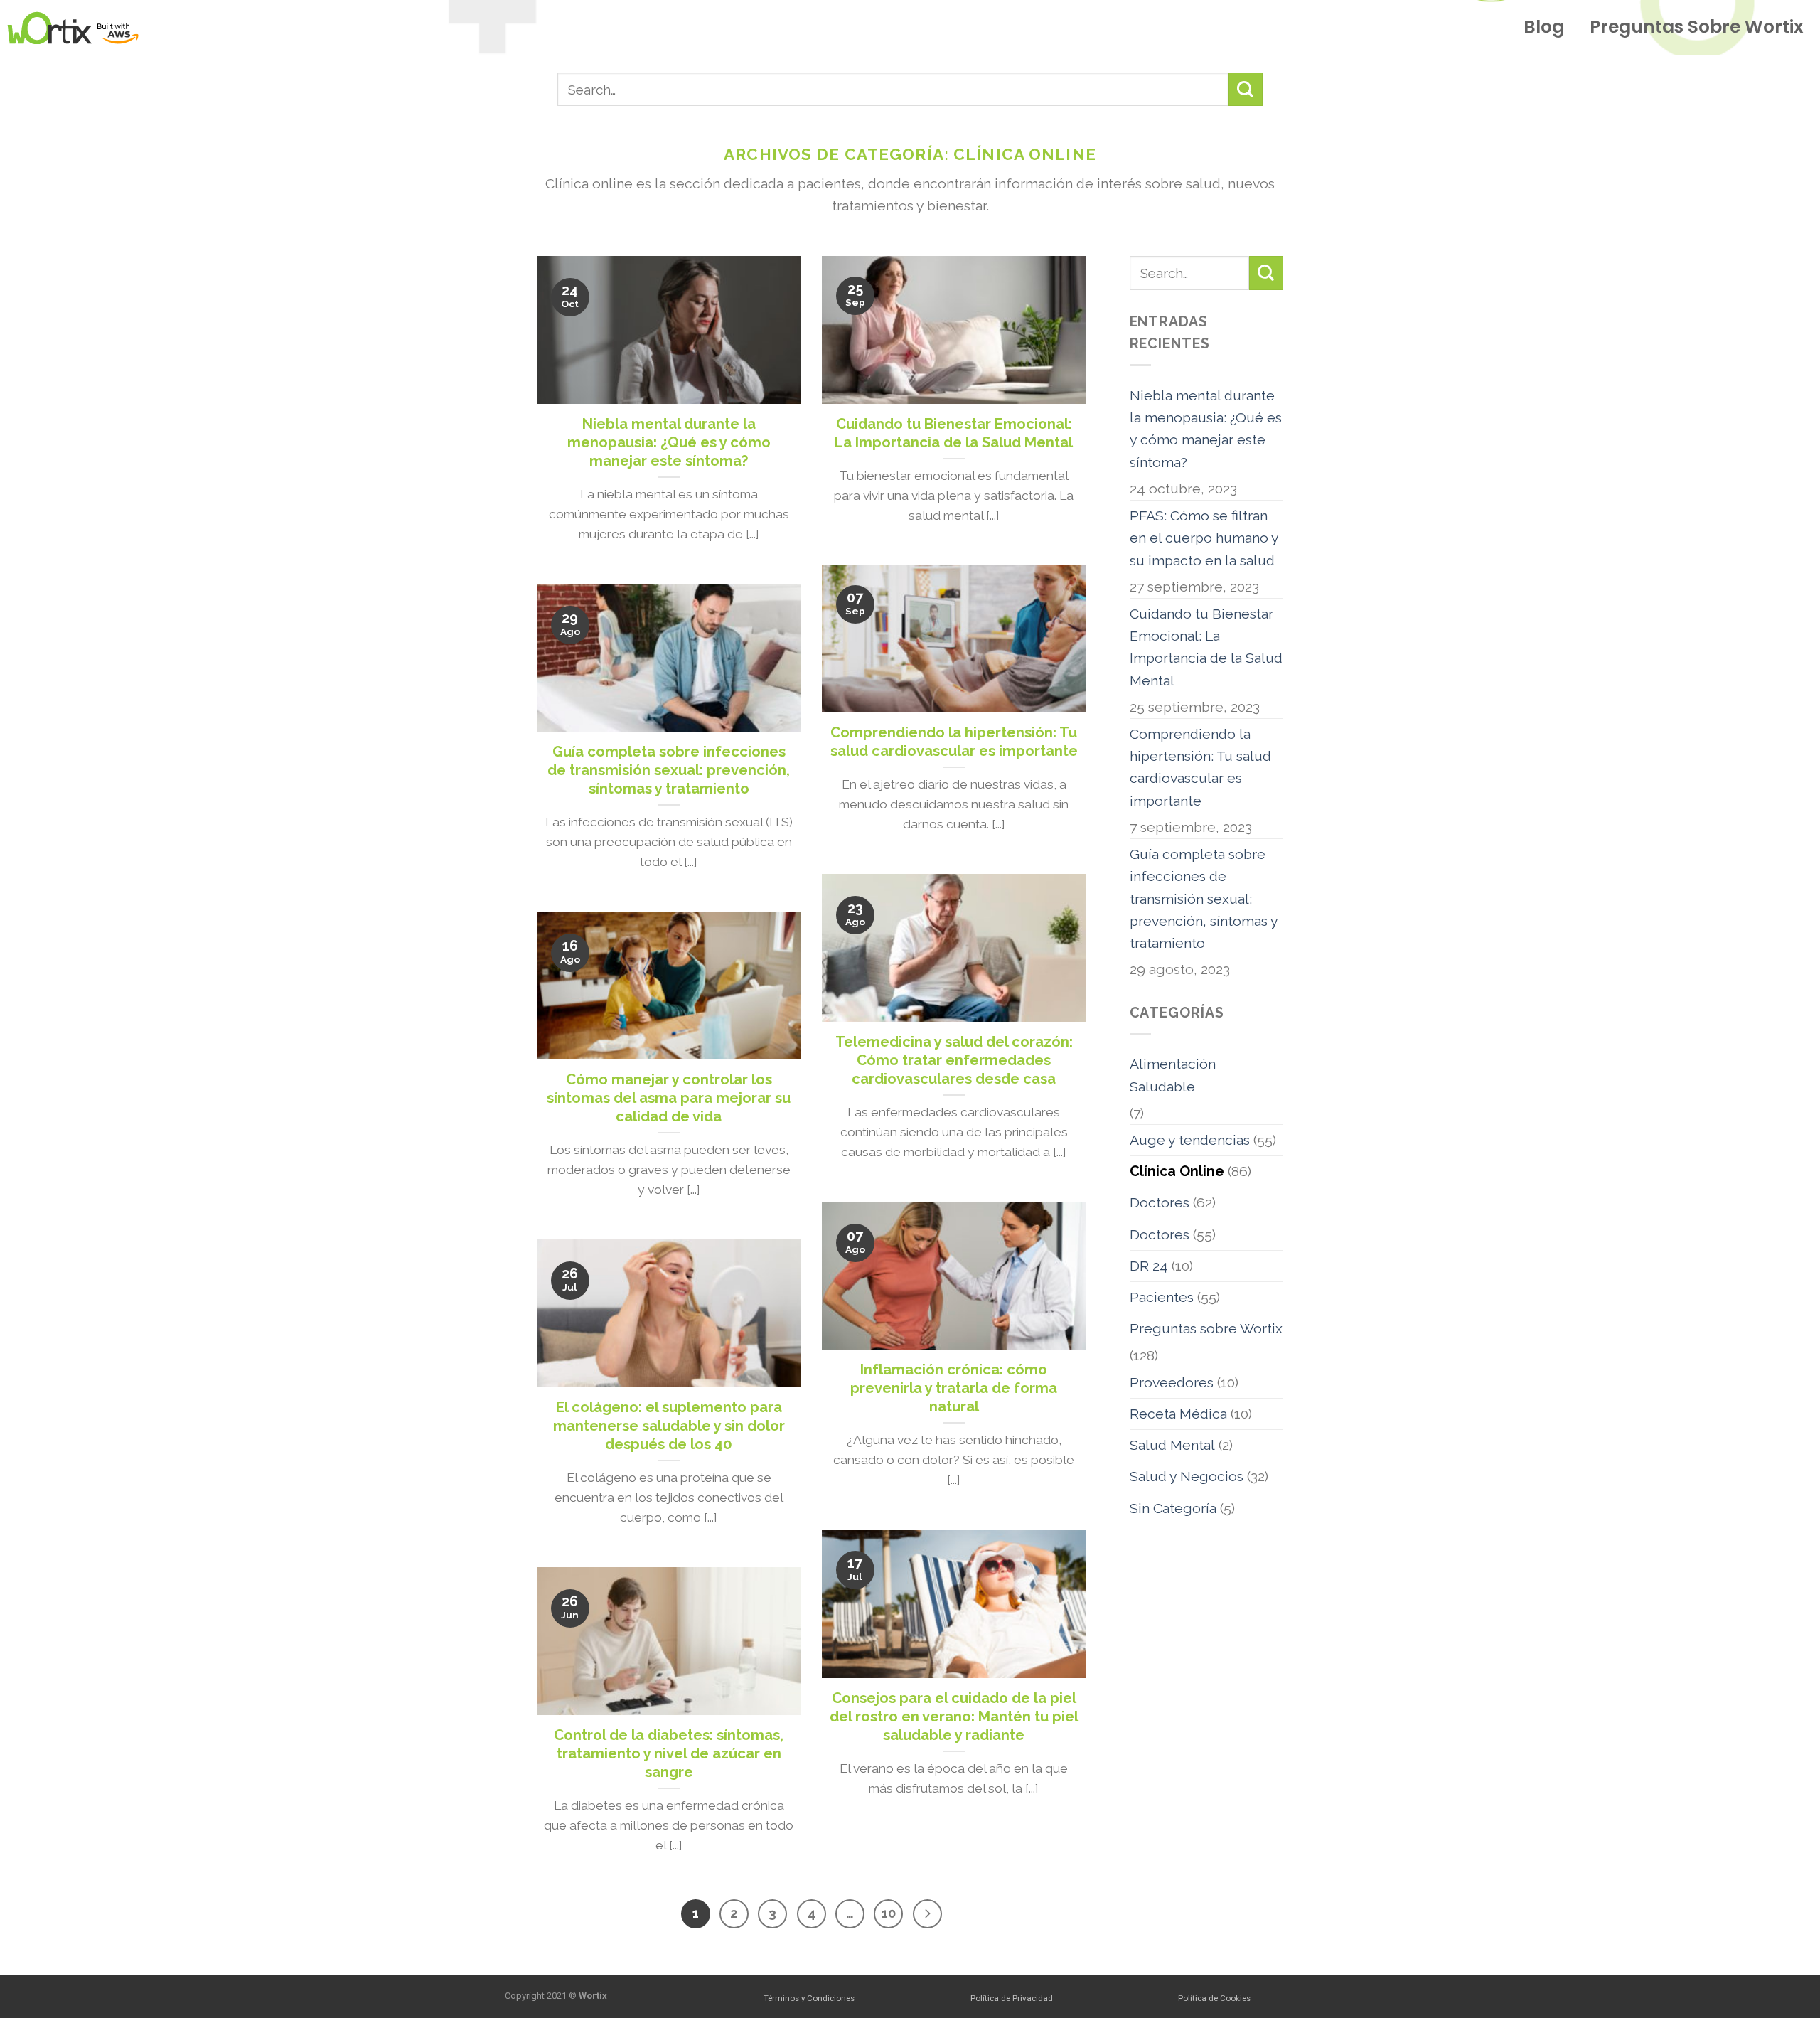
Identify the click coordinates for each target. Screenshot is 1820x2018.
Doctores (1160, 1203)
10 (889, 1913)
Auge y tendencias (1190, 1140)
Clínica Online (1177, 1171)
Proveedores (1172, 1383)
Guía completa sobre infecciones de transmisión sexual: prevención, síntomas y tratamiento (1204, 899)
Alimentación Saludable (1173, 1075)
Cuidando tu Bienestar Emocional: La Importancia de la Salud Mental (1206, 647)
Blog (1544, 27)
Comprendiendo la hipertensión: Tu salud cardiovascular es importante (1200, 768)
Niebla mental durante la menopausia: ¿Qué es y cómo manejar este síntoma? (1206, 429)
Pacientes (1162, 1297)
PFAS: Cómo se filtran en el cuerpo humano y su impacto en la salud (1204, 538)
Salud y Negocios (1187, 1477)
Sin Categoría (1173, 1509)
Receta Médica (1178, 1414)
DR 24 (1149, 1266)
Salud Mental (1172, 1445)
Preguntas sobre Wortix (1697, 27)
